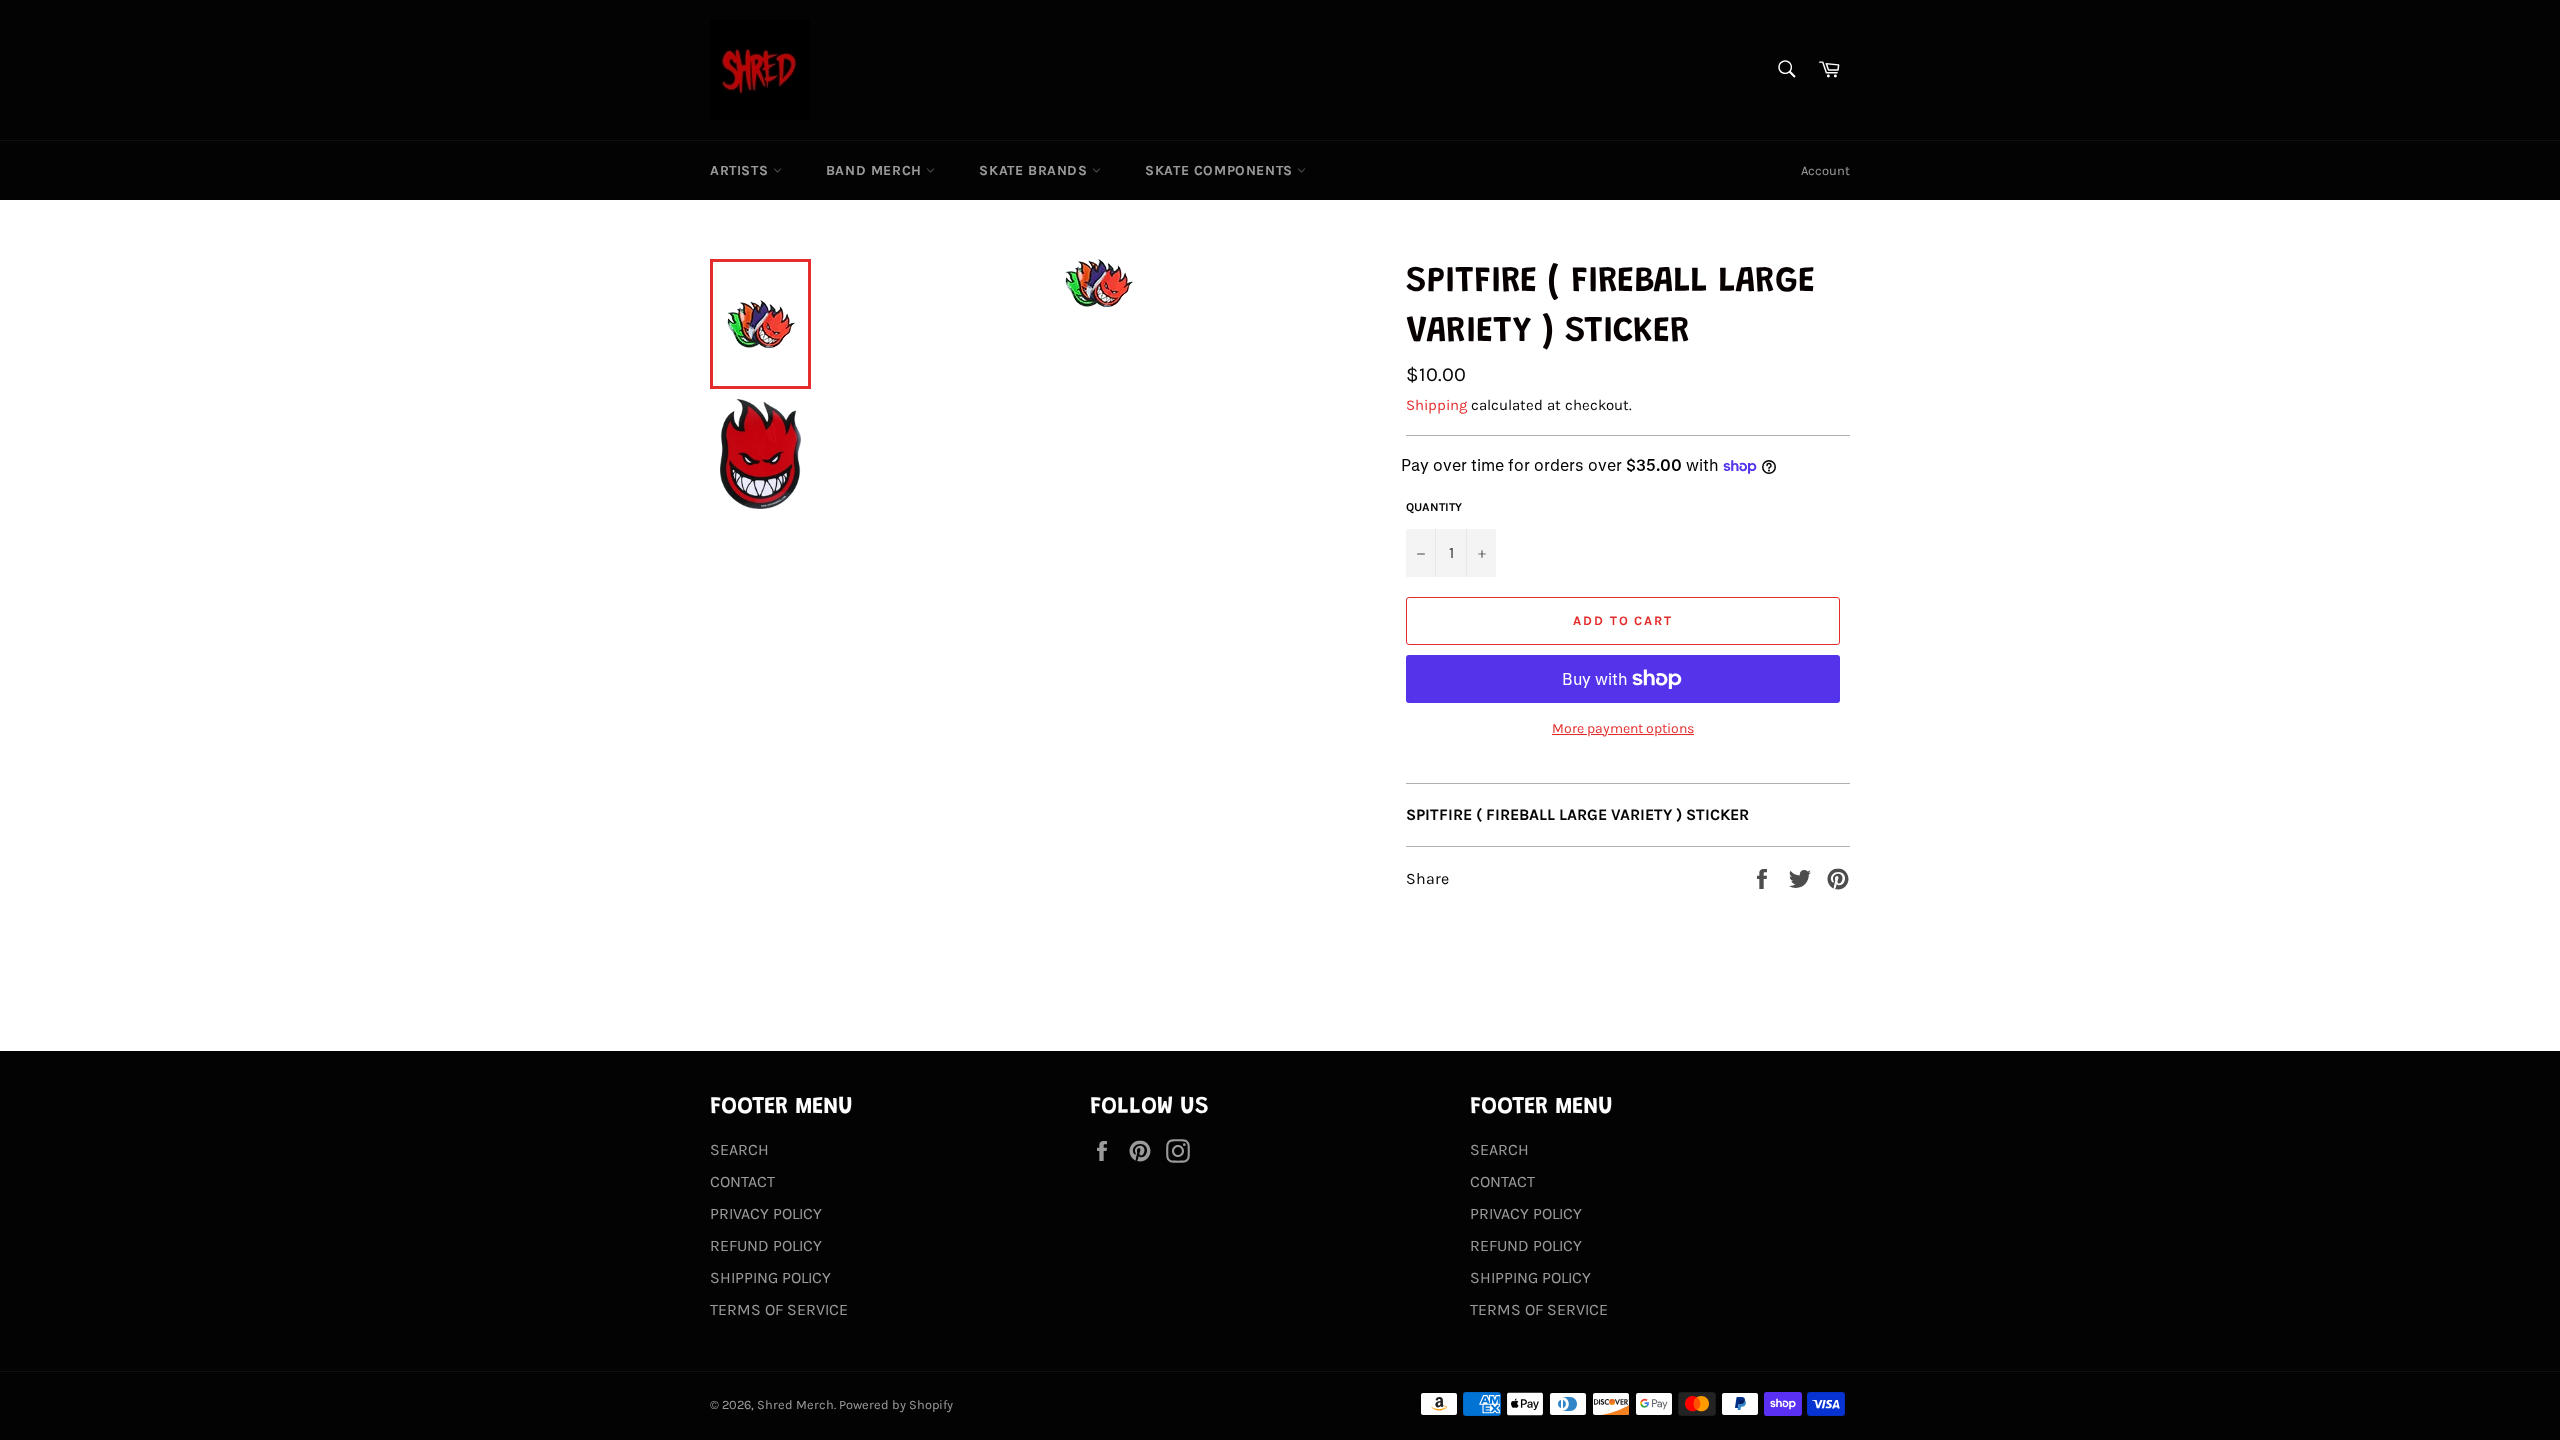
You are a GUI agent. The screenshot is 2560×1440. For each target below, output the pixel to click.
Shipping (1436, 405)
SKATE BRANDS (1035, 170)
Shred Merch (795, 1404)
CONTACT (742, 1181)
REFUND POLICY (766, 1245)
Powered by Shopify (896, 1404)
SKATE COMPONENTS (1221, 170)
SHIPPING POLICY (770, 1277)
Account (1825, 170)
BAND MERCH (876, 170)
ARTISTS (741, 170)
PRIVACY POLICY (766, 1213)
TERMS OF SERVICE (779, 1309)
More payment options (1623, 728)
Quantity (1434, 507)
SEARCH (739, 1149)
